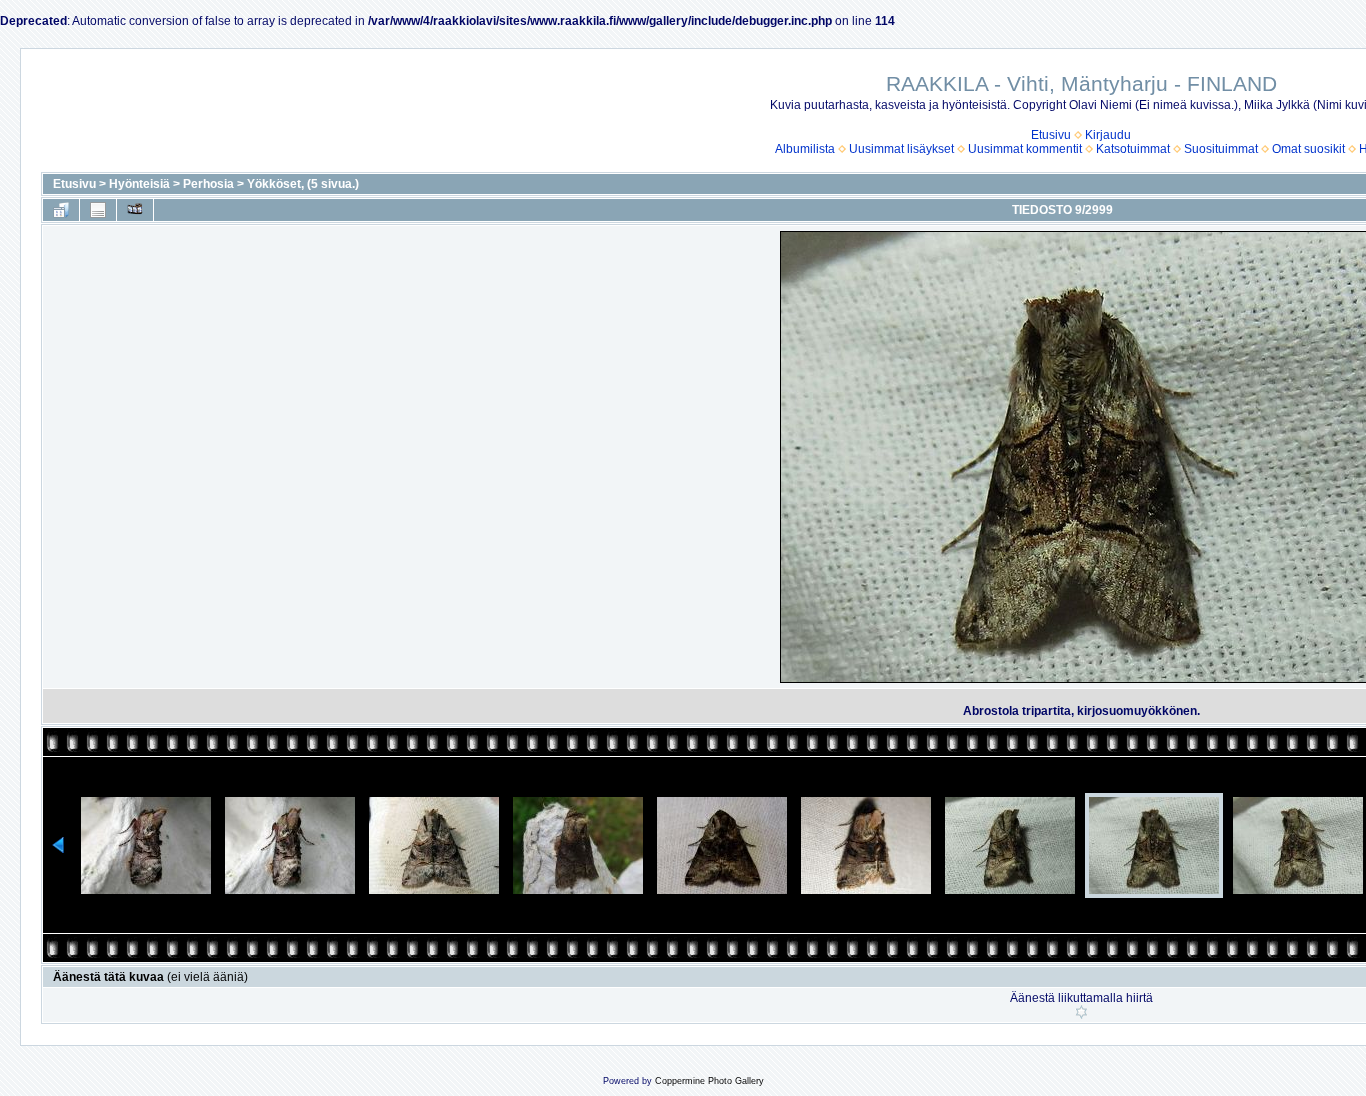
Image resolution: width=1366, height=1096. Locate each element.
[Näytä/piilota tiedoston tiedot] (98, 210)
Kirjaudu (1108, 135)
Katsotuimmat (1133, 149)
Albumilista (805, 149)
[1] (1081, 1012)
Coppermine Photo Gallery (709, 1081)
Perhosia (208, 184)
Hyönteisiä (139, 184)
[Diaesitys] (135, 210)
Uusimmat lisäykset (901, 149)
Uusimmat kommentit (1025, 149)
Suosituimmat (1221, 149)
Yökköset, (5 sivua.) (303, 184)
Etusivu (1051, 135)
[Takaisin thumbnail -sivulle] (61, 210)
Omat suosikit (1308, 149)
